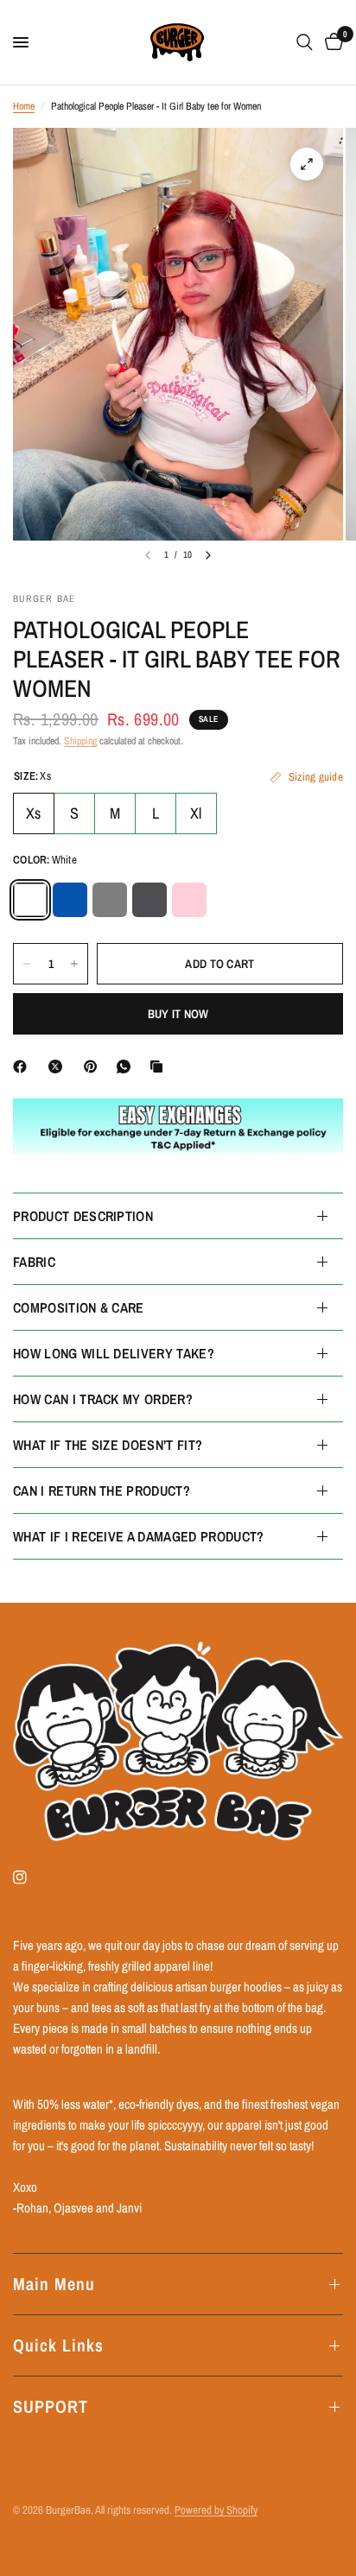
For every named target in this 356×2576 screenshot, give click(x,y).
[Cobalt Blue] (70, 900)
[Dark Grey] (149, 900)
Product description (83, 1216)
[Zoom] (307, 164)
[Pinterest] (94, 1066)
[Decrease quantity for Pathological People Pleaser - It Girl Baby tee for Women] (27, 964)
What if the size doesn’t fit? (108, 1445)
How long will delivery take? (114, 1353)
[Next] (208, 555)
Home (24, 106)
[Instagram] (32, 1877)
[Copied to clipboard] (160, 1066)
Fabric (34, 1262)
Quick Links (58, 2345)
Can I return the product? (102, 1491)
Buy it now (178, 1014)
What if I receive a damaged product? (139, 1536)
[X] (59, 1066)
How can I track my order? (103, 1399)
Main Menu (54, 2284)
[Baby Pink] (189, 900)
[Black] (110, 900)
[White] (30, 900)
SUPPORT (51, 2406)
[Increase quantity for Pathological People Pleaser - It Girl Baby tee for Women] (74, 964)
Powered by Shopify (216, 2510)
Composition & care (79, 1307)
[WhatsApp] (127, 1066)
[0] (331, 42)
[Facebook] (23, 1066)
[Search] (305, 42)
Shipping (80, 741)
